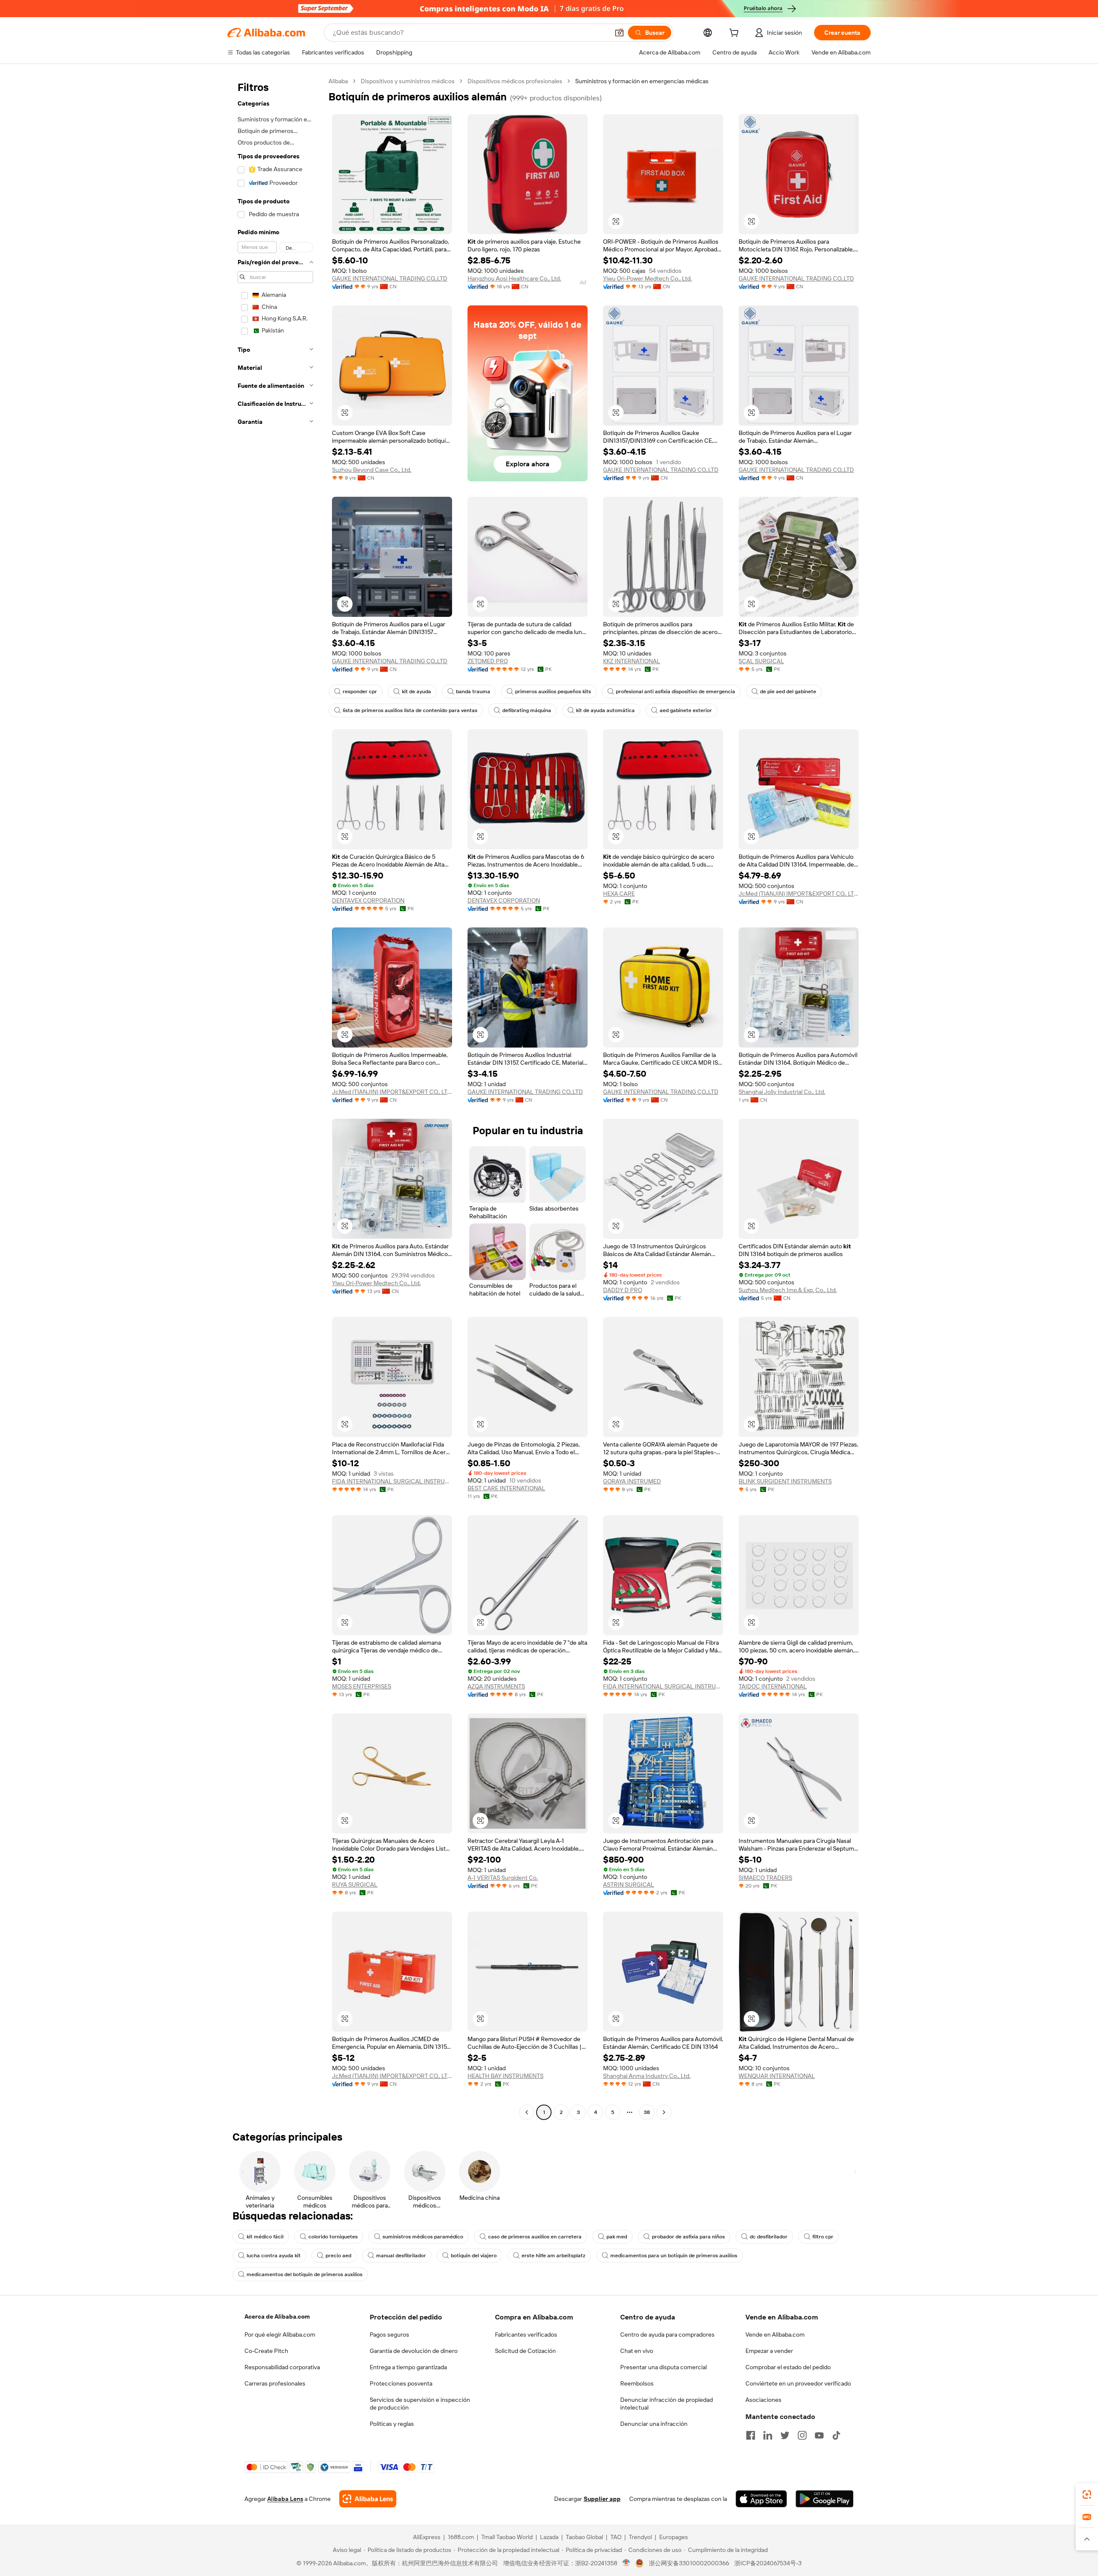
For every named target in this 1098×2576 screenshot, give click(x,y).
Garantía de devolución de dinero (414, 2351)
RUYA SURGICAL (355, 1884)
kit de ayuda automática (605, 710)
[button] (619, 33)
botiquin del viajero (474, 2256)
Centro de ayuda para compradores (667, 2334)
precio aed (338, 2256)
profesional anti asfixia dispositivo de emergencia (676, 692)
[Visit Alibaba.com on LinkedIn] (768, 2435)
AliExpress (427, 2537)
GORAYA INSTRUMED (632, 1481)
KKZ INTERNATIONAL (632, 661)
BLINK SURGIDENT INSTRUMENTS (785, 1481)
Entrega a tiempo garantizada (408, 2367)
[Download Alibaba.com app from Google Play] (825, 2499)
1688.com (461, 2537)
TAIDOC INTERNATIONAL (773, 1686)
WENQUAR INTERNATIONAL (777, 2076)
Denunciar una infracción (654, 2424)
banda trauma (473, 692)
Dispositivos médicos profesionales (515, 81)
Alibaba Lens (285, 2499)
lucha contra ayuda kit (274, 2256)
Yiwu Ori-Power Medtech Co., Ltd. (647, 278)
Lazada (549, 2537)
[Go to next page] (664, 2112)
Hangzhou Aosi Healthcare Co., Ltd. (514, 278)
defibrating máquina (527, 710)
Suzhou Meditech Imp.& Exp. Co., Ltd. (788, 1290)
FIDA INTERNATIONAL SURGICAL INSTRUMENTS (392, 1481)
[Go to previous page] (527, 2112)
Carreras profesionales (275, 2383)
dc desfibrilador (769, 2237)
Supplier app (602, 2499)
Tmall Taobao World (507, 2537)
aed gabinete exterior (686, 710)
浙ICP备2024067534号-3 (768, 2563)
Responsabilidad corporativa (282, 2367)
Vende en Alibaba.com (775, 2334)
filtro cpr (823, 2237)
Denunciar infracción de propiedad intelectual (667, 2404)
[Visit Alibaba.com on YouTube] (819, 2435)
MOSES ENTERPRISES (362, 1686)
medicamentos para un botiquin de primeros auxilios (674, 2256)
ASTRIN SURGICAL (629, 1884)
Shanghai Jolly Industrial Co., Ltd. (782, 1092)
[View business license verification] (626, 2563)
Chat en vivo (637, 2351)
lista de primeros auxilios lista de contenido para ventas (410, 710)
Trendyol (640, 2537)
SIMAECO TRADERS (765, 1878)
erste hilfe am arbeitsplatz (554, 2256)
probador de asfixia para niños (688, 2237)
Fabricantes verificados (526, 2334)
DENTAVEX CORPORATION (368, 900)
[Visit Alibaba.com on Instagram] (802, 2435)
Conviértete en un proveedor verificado (798, 2383)
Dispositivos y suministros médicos (408, 81)
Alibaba (338, 81)
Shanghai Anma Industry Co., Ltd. (647, 2076)
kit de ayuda (416, 692)
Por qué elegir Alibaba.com (280, 2334)
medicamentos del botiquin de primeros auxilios (305, 2274)
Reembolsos (637, 2383)
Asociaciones (763, 2400)
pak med (617, 2237)
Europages (674, 2537)
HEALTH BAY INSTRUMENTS (505, 2076)
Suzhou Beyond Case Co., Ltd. (372, 470)
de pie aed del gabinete (788, 692)
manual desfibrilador (401, 2256)
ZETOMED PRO (488, 661)
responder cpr (360, 692)
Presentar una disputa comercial (664, 2367)
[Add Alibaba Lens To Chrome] (368, 2499)
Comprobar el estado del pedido (788, 2367)
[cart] (736, 34)
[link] (1087, 2494)
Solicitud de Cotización (525, 2351)
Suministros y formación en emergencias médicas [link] (642, 81)
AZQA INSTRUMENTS (496, 1686)
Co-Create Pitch (266, 2351)
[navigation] (275, 1098)
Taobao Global (584, 2537)
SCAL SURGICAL (761, 661)
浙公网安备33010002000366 (689, 2563)
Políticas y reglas (392, 2424)
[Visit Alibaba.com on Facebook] (751, 2435)
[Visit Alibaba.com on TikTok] (836, 2435)
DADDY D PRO (623, 1290)
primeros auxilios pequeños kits (553, 692)
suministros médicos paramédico (423, 2237)
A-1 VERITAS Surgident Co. (503, 1878)
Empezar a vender (769, 2351)
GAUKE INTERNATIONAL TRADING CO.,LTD (390, 278)
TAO (616, 2537)
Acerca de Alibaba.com (277, 2316)
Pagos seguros (389, 2334)
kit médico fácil (265, 2237)
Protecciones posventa (401, 2383)
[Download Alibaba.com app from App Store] (761, 2499)
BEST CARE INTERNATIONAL (506, 1488)
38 (647, 2112)
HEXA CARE (619, 894)
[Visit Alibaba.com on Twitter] (785, 2435)
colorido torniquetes (333, 2237)
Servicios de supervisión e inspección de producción (420, 2404)
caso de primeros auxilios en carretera (535, 2237)
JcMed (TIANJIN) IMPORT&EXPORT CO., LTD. (799, 894)
